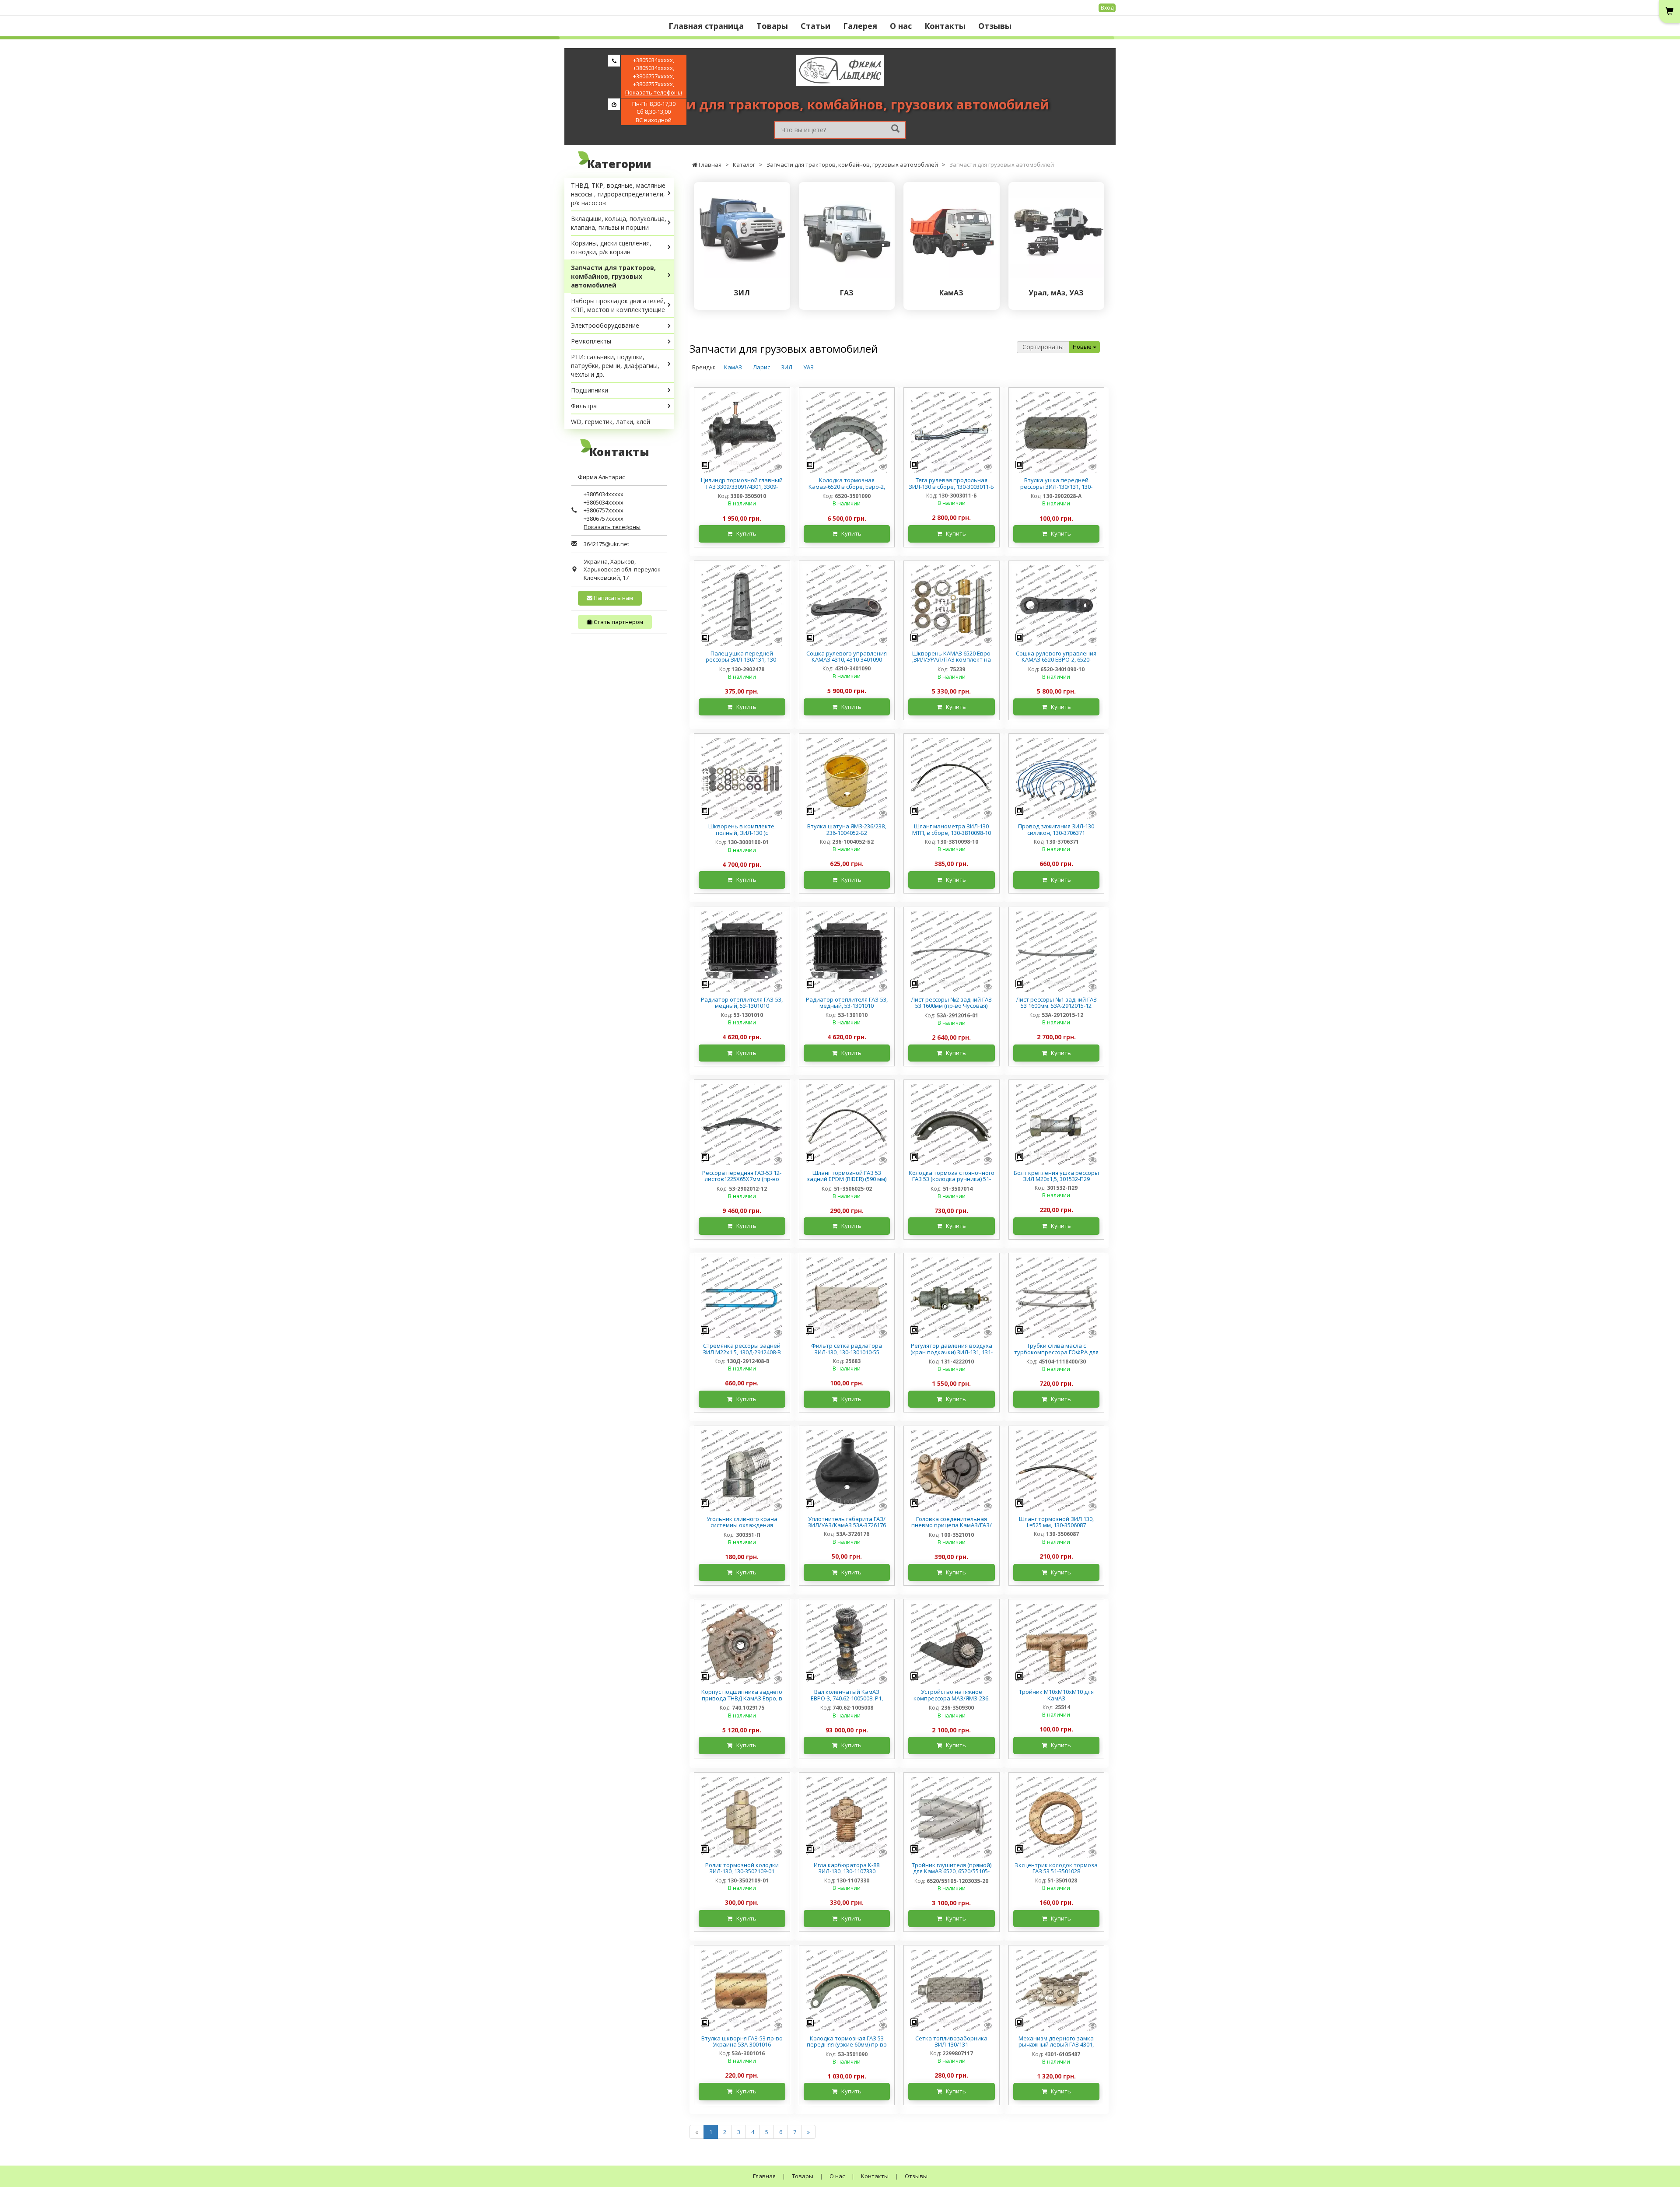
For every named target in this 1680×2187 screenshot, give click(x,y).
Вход (1107, 8)
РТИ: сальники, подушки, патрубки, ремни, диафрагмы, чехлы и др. (615, 366)
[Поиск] (895, 129)
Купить (744, 533)
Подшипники (590, 390)
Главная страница (706, 26)
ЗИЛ (787, 367)
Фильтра (584, 406)
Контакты (945, 26)
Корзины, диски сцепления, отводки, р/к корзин (611, 247)
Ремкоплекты (591, 341)
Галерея (860, 26)
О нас (901, 26)
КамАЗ (733, 367)
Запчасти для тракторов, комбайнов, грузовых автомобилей (613, 276)
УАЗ (808, 367)
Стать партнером (618, 622)
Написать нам (613, 598)
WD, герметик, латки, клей (611, 422)
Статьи (815, 26)
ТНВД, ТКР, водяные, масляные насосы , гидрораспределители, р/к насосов (618, 194)
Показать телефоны (654, 92)
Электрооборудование (605, 325)
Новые (1083, 347)
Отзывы (995, 26)
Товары (772, 26)
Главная (764, 2176)
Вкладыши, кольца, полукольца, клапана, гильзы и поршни (619, 223)
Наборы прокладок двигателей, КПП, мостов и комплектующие (618, 305)
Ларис (761, 367)
